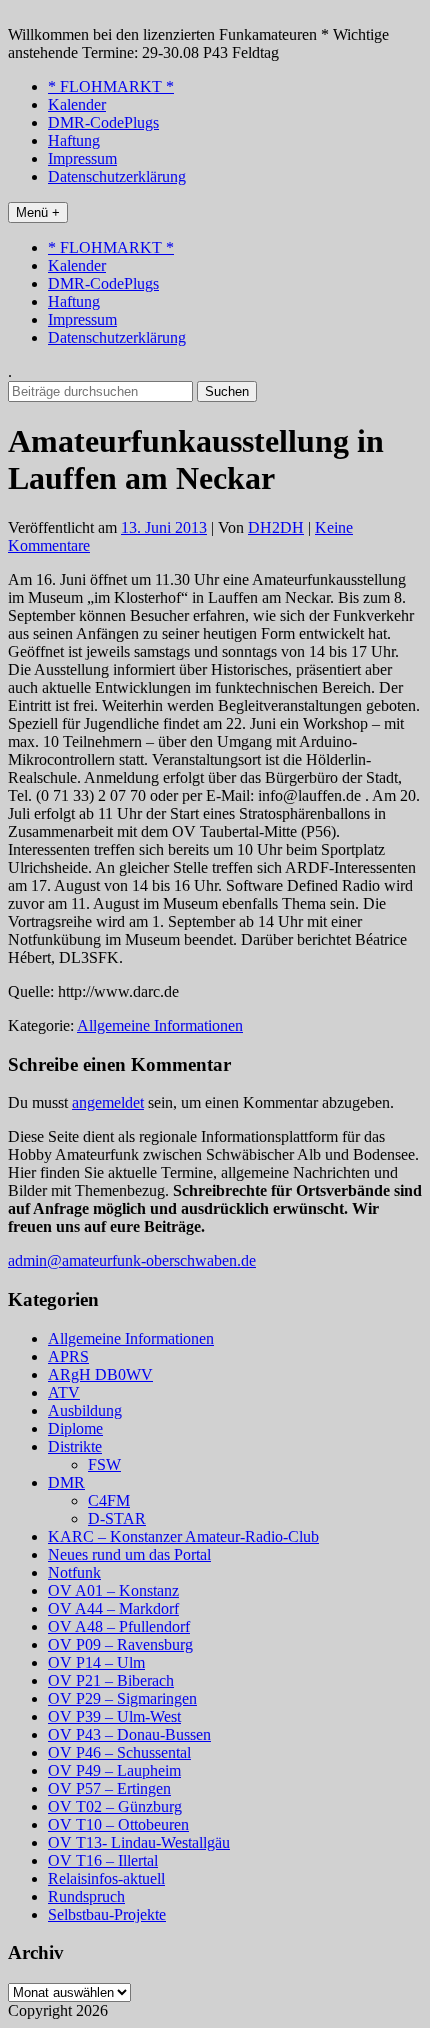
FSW (104, 1464)
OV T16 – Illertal (103, 1860)
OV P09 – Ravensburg (120, 1644)
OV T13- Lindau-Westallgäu (139, 1842)
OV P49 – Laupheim (114, 1770)
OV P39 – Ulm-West (114, 1716)
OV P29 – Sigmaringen (122, 1698)
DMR (66, 1482)
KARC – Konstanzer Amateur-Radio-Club (183, 1536)
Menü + (38, 212)
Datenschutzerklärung (117, 176)
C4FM (109, 1500)
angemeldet (108, 1102)
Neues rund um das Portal (129, 1554)
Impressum (82, 158)
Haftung (74, 140)
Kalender (77, 104)
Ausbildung (85, 1410)
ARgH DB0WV (100, 1374)
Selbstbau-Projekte (107, 1914)
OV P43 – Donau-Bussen (129, 1734)
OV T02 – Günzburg (115, 1806)
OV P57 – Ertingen (109, 1788)
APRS (68, 1356)
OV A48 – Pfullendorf (119, 1626)
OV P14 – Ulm (96, 1662)
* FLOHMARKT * (111, 86)
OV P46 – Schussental (119, 1752)
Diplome (75, 1428)
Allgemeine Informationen (160, 1025)
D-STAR (117, 1518)
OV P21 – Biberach (111, 1680)
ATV (64, 1392)
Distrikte (75, 1446)
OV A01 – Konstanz (113, 1590)
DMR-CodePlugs (103, 122)
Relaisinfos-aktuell (106, 1878)
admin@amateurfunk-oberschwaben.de (132, 1260)
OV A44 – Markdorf (113, 1608)
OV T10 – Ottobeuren (118, 1824)
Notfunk (74, 1572)
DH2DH (276, 527)
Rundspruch (86, 1896)
